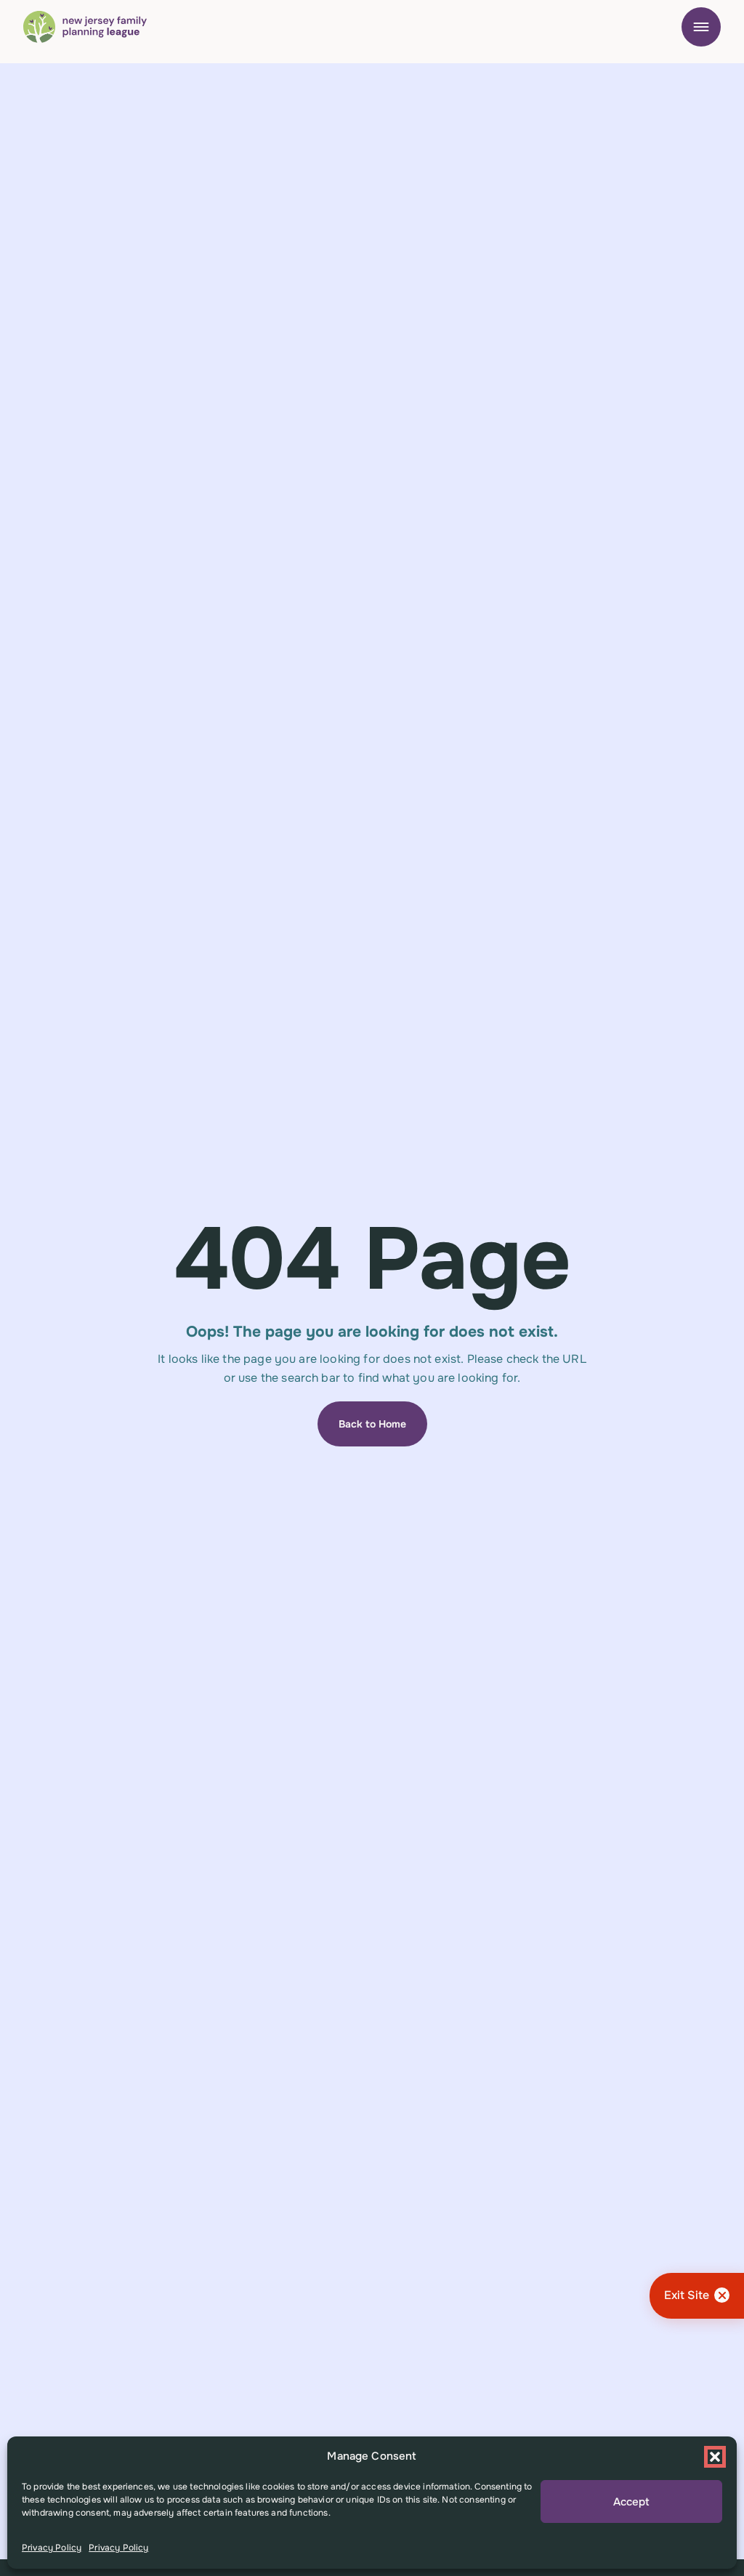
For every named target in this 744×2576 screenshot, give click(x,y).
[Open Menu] (701, 27)
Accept (631, 2502)
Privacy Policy (52, 2548)
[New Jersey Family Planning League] (85, 27)
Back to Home (372, 1424)
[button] (715, 2457)
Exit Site (687, 2295)
